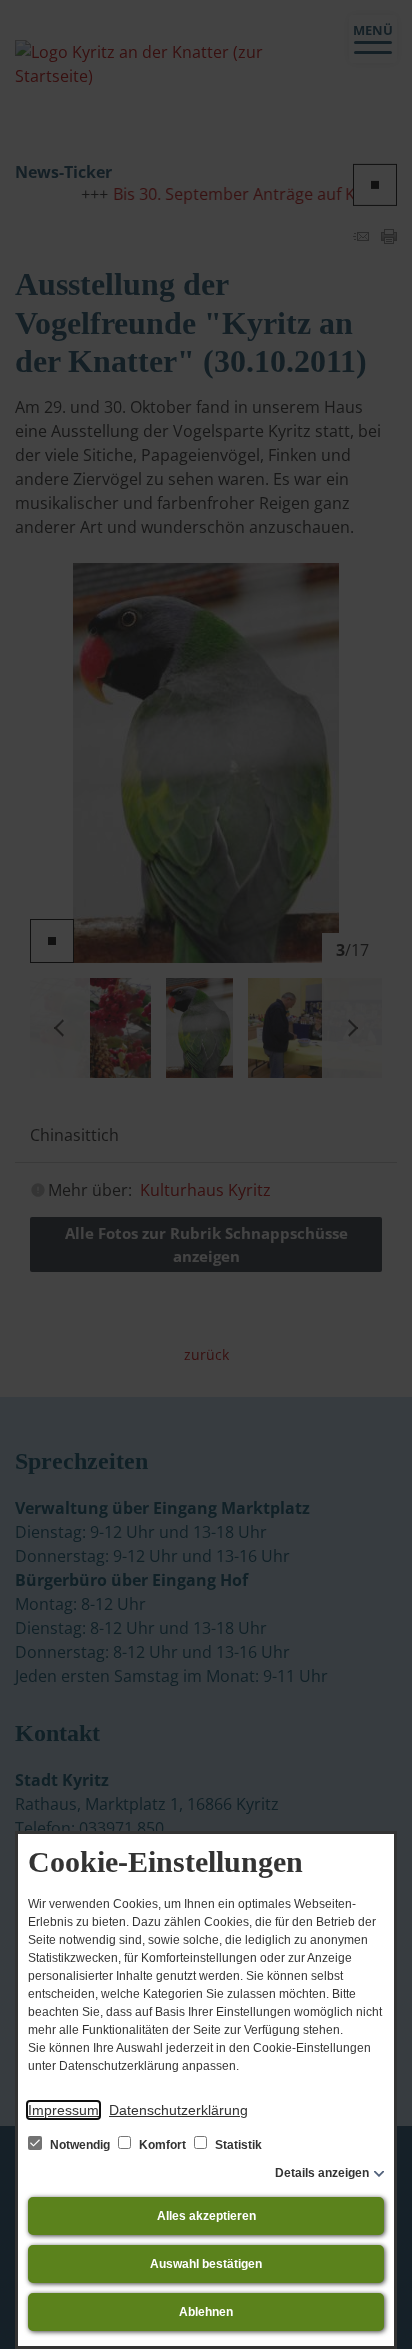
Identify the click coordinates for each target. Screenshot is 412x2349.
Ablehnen (206, 2312)
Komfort (162, 2145)
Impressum (63, 2110)
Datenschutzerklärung (178, 2110)
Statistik (237, 2145)
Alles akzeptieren (206, 2216)
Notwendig (80, 2145)
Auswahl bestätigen (206, 2264)
